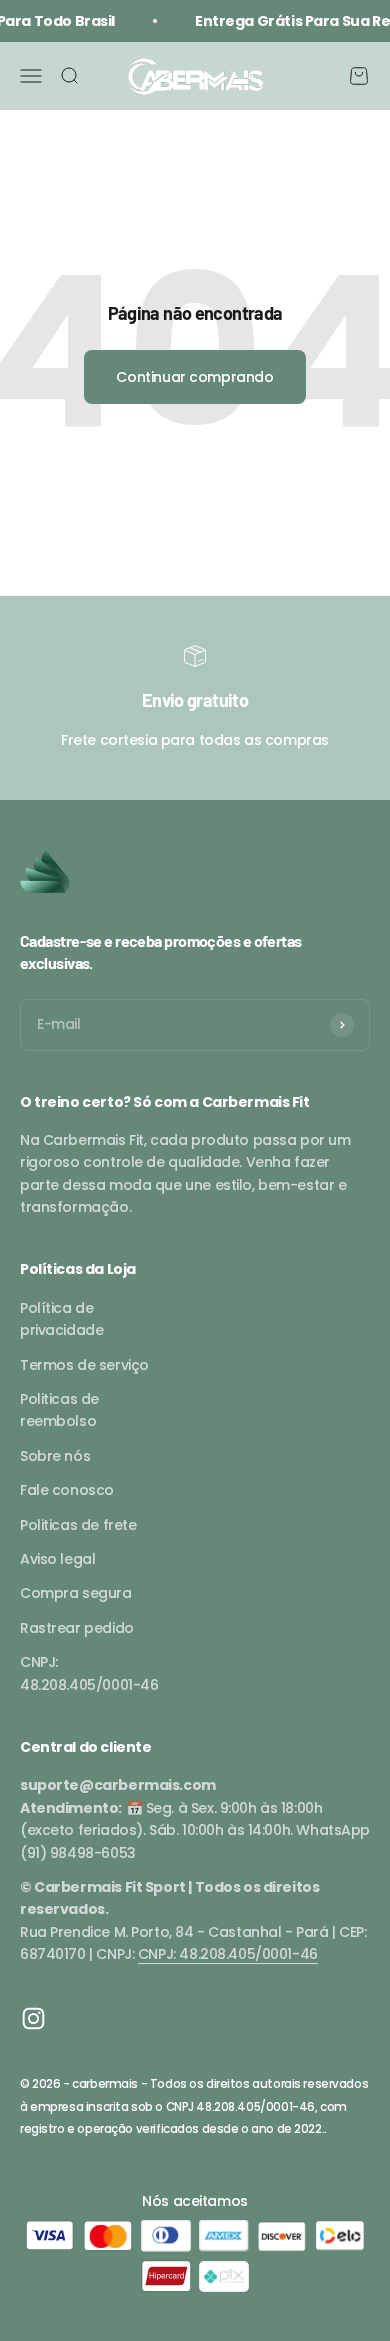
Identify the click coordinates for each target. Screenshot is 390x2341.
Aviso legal (57, 1559)
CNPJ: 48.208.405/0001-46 (89, 1673)
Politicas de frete (78, 1525)
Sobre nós (55, 1456)
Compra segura (76, 1593)
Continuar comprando (194, 377)
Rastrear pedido (77, 1628)
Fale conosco (67, 1490)
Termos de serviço (84, 1365)
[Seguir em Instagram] (33, 2018)
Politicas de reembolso (59, 1410)
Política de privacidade (61, 1319)
